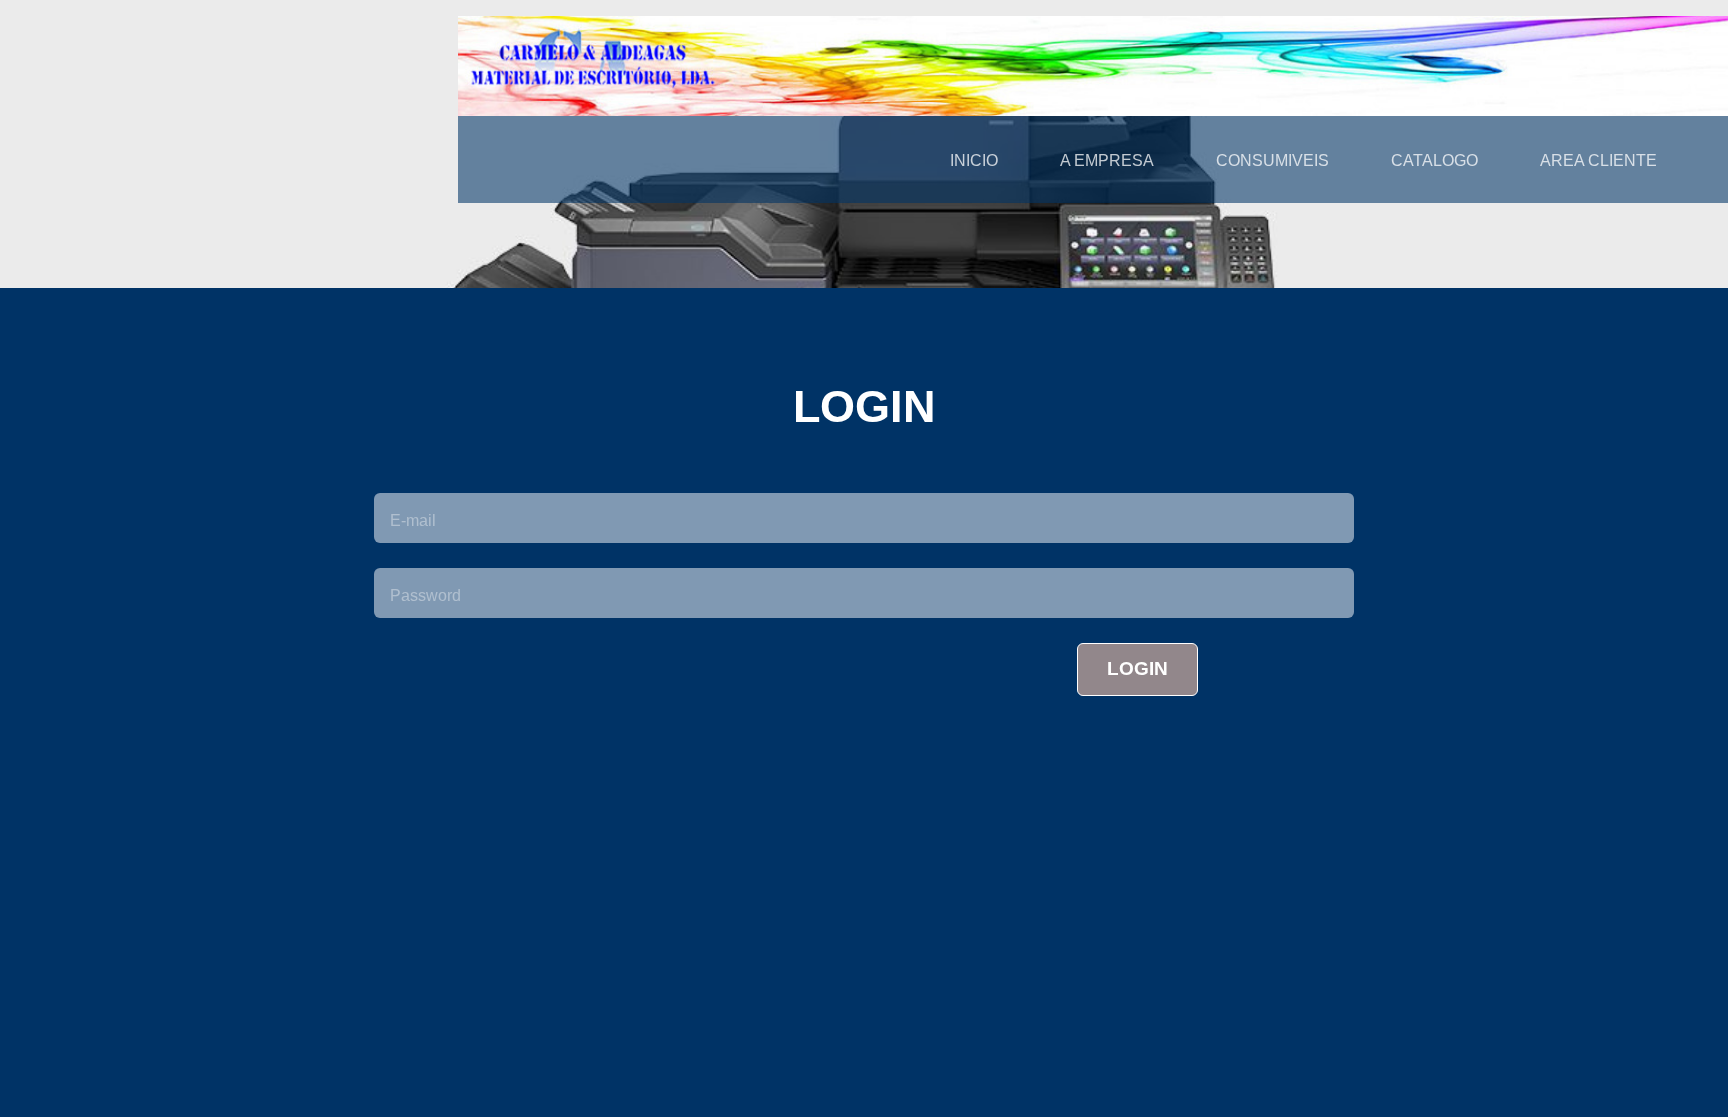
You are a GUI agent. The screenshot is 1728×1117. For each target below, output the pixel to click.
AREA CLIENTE (1598, 160)
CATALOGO (1434, 160)
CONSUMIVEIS (1272, 160)
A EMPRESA (1107, 160)
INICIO (974, 160)
